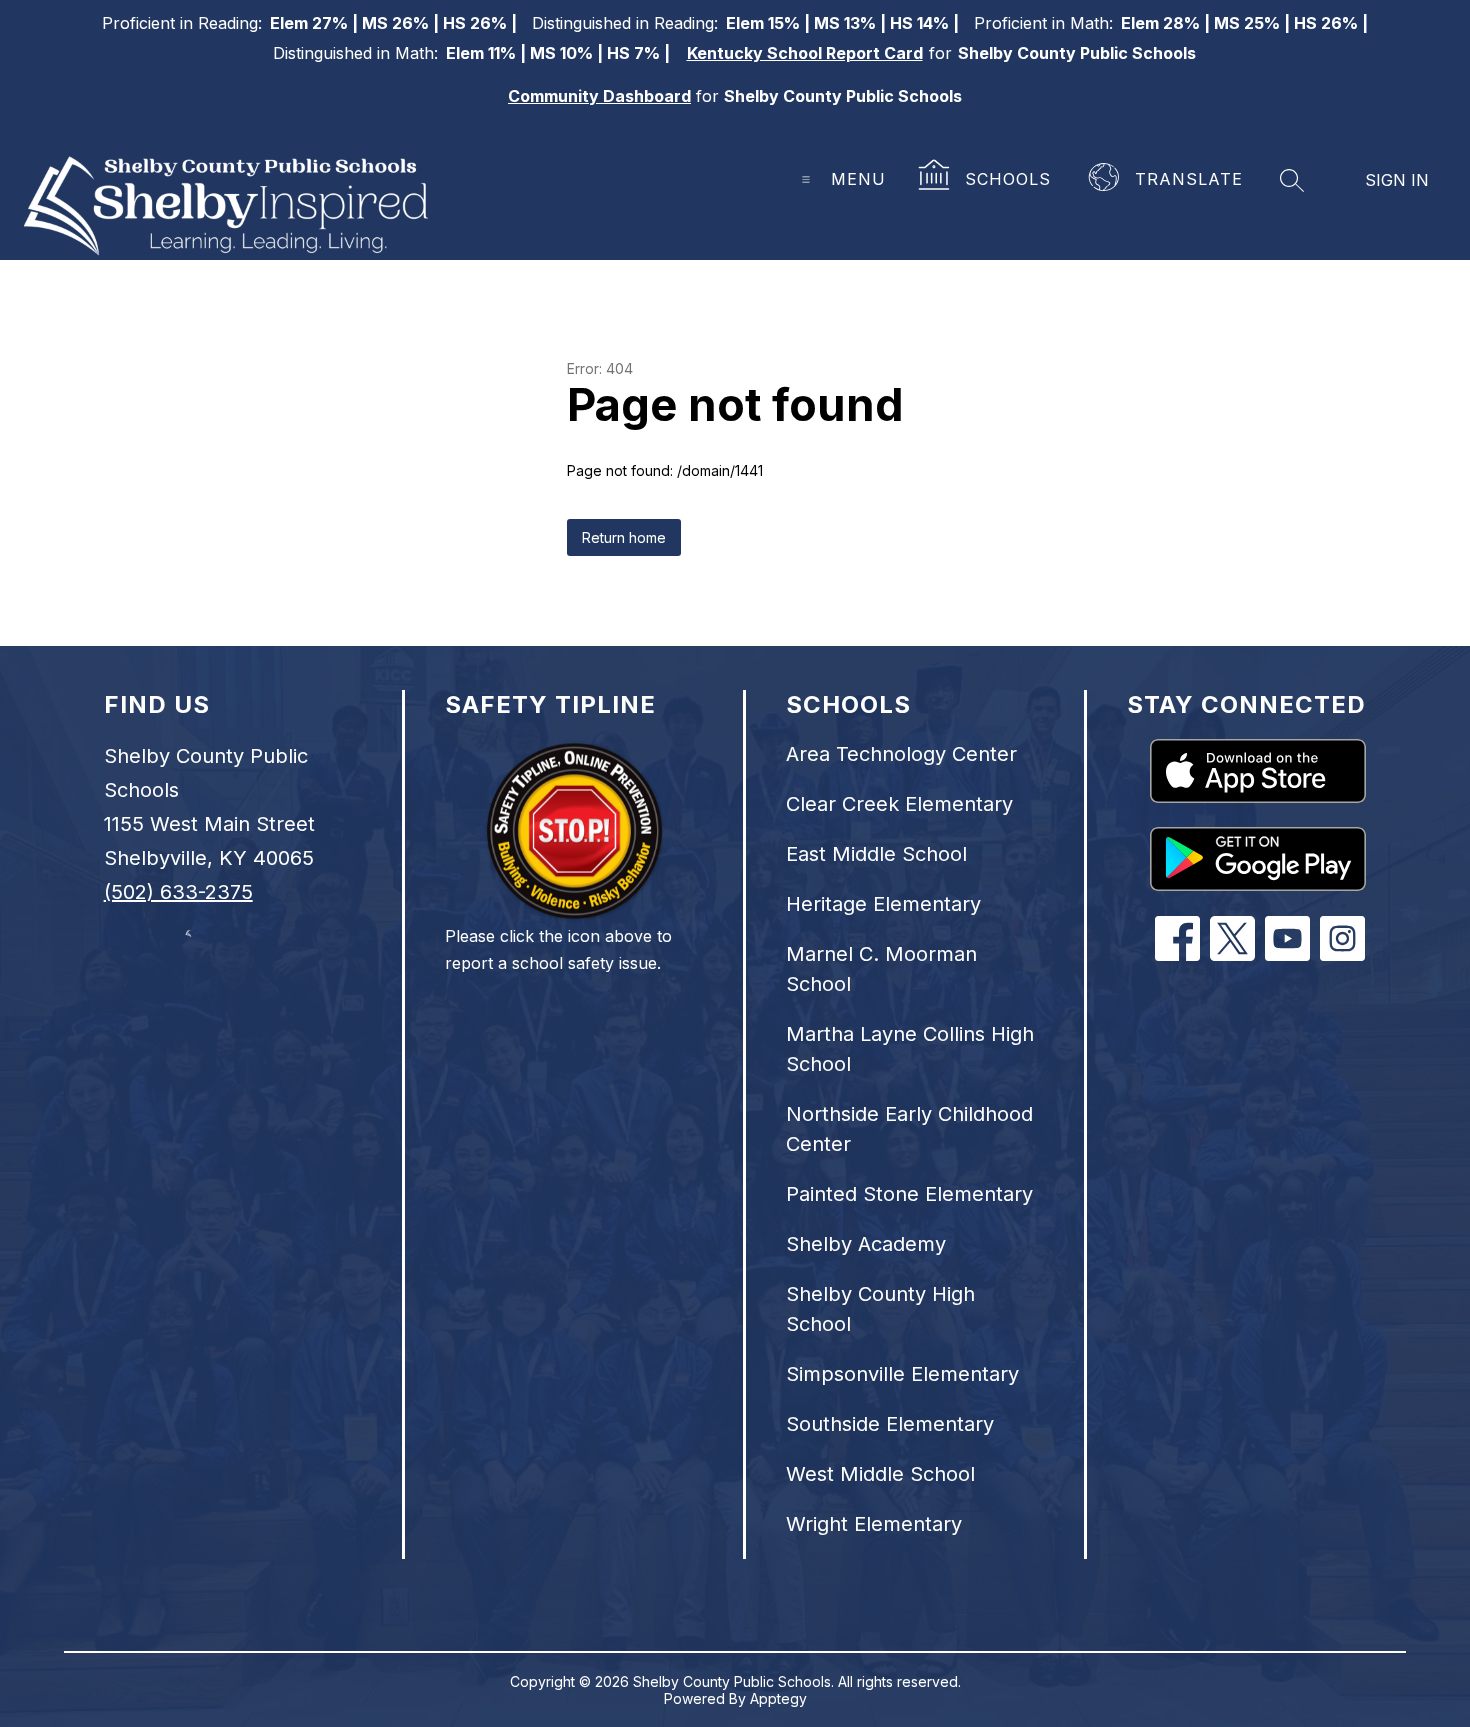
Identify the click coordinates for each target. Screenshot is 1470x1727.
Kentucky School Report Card (805, 53)
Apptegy (778, 1698)
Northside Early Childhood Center (909, 1129)
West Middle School (880, 1474)
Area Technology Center (901, 754)
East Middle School (876, 854)
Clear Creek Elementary (899, 804)
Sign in (1397, 180)
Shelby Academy (866, 1244)
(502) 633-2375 (178, 892)
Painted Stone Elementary (909, 1194)
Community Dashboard (599, 96)
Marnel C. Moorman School (881, 969)
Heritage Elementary (883, 904)
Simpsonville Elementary (902, 1374)
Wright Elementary (874, 1524)
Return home (624, 537)
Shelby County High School (880, 1309)
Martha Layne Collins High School (910, 1049)
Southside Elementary (890, 1424)
